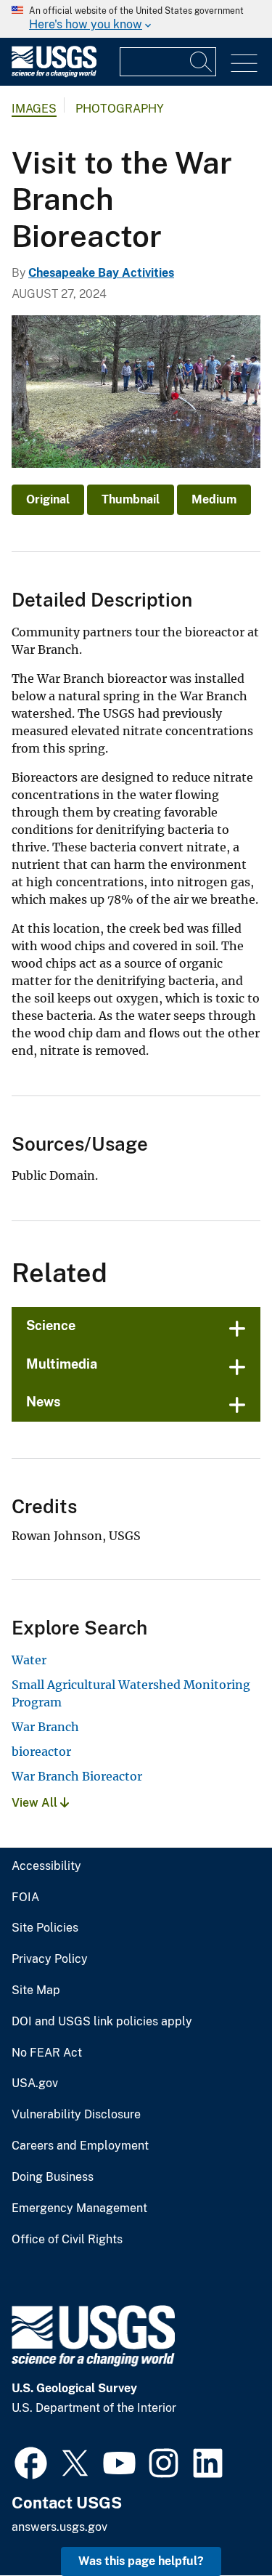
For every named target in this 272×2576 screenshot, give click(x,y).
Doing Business (53, 2177)
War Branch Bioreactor (77, 1776)
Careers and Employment (80, 2146)
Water (29, 1660)
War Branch (45, 1727)
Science (51, 1325)
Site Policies (45, 1928)
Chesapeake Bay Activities (101, 273)
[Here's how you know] (136, 19)
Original (48, 499)
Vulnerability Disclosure (76, 2115)
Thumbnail (131, 499)
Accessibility (46, 1866)
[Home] (54, 74)
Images (34, 109)
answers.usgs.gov (59, 2527)
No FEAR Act (47, 2053)
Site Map (36, 1990)
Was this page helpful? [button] (141, 2561)
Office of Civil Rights (67, 2240)
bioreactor (41, 1751)
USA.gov (35, 2083)
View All (36, 1803)
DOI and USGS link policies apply (102, 2022)
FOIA (25, 1897)
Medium (214, 499)
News (44, 1402)
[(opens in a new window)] (31, 2461)
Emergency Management (79, 2208)
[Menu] (244, 64)
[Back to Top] (219, 2523)
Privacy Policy (50, 1959)
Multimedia (62, 1364)
